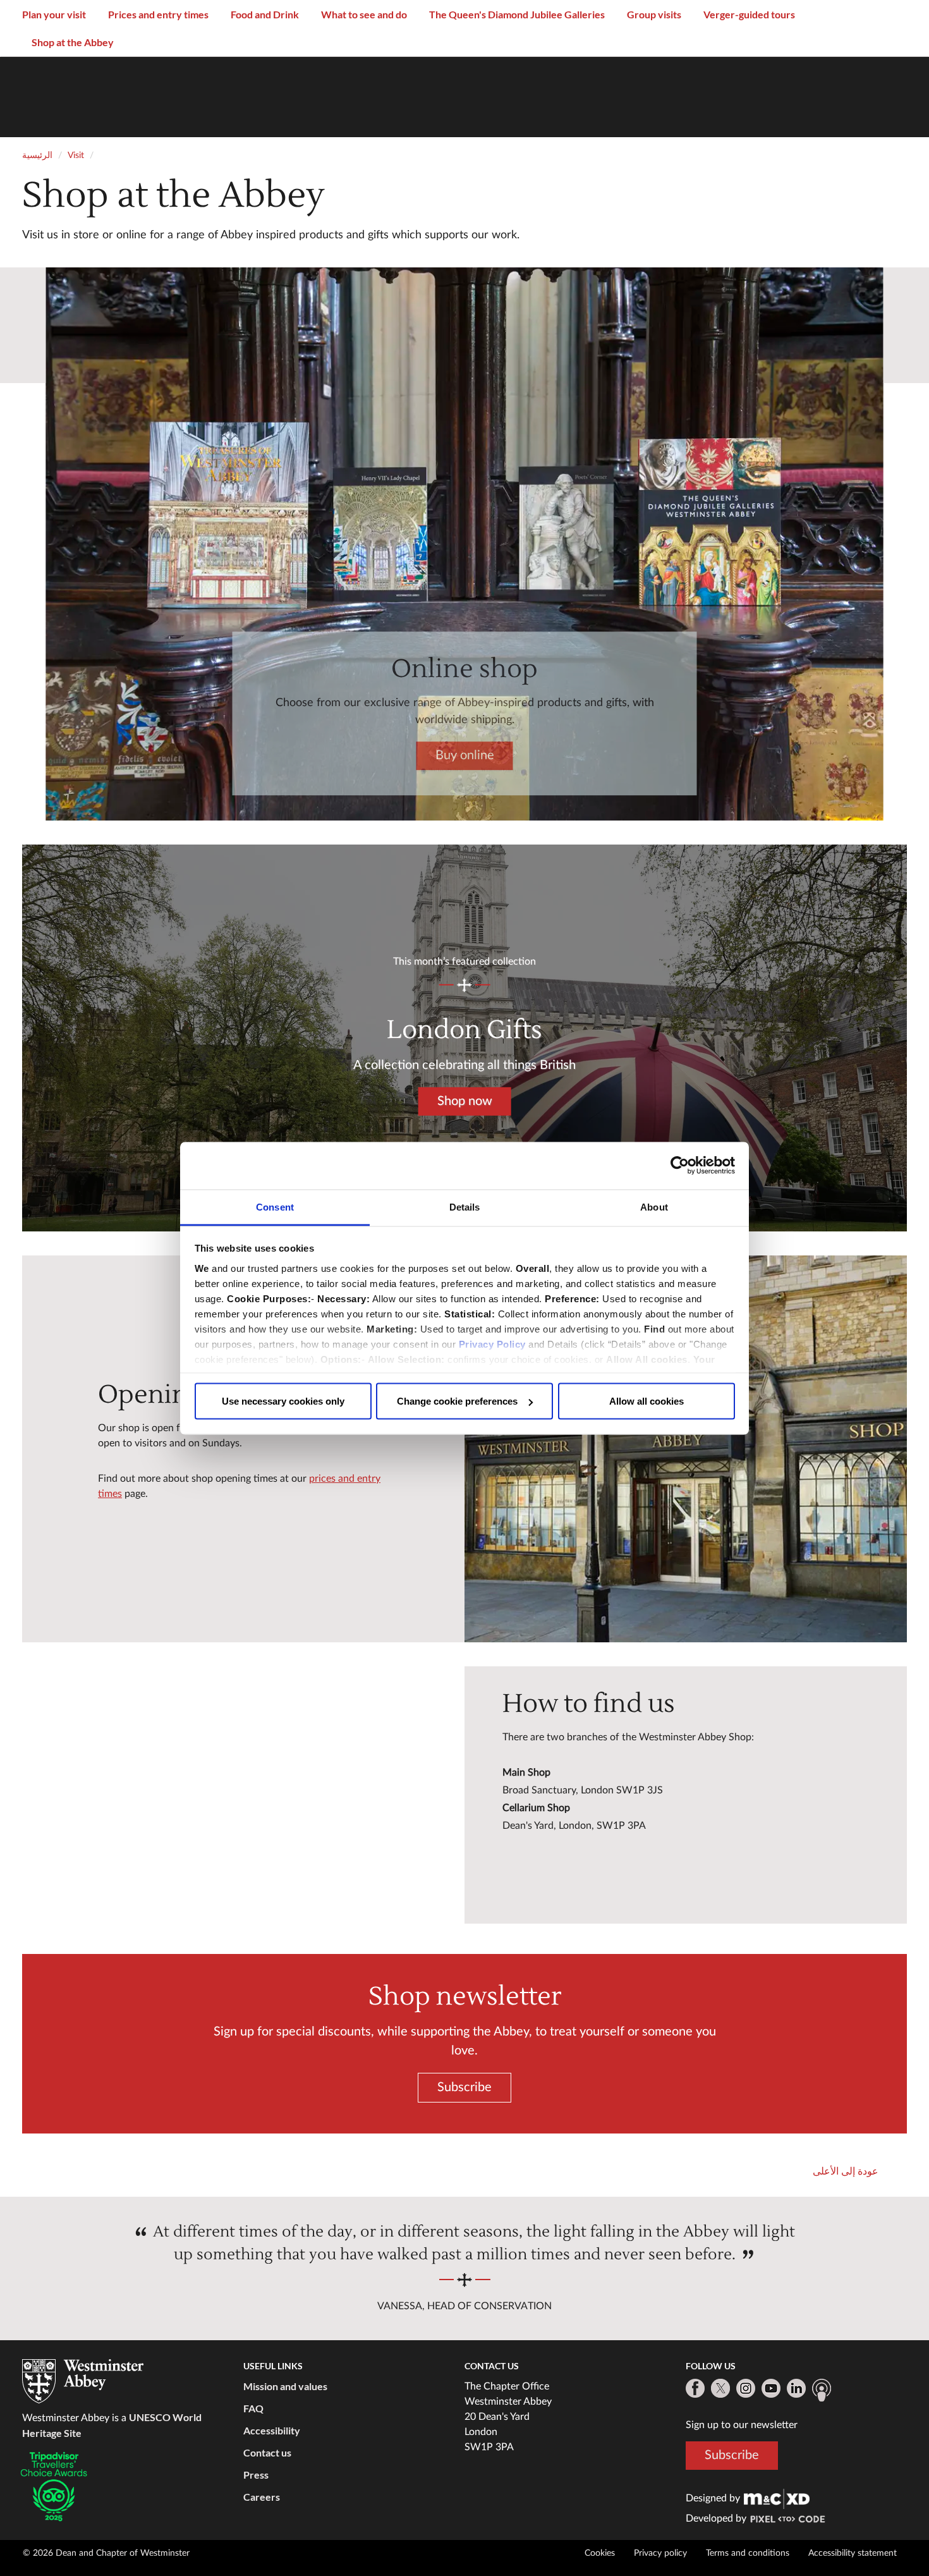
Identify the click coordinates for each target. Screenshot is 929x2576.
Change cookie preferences (457, 1401)
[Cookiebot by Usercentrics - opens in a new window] (680, 1166)
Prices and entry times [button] (158, 14)
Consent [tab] (275, 1206)
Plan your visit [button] (54, 14)
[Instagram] (746, 2388)
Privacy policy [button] (660, 2553)
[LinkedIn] (796, 2388)
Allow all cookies (647, 1401)
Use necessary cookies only (283, 1401)
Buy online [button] (465, 755)
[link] (777, 2498)
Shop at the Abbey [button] (73, 42)
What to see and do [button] (364, 14)
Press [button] (256, 2475)
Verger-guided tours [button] (749, 14)
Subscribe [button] (464, 2087)
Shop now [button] (464, 1101)
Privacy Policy (492, 1344)
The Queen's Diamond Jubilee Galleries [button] (517, 14)
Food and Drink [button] (265, 14)
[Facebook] (695, 2388)
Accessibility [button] (272, 2430)
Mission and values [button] (285, 2386)
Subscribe (732, 2455)
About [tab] (654, 1206)
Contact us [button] (267, 2452)
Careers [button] (262, 2497)
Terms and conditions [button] (748, 2553)
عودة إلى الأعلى (846, 2171)
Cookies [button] (600, 2553)
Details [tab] (465, 1206)
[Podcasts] (822, 2390)
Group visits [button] (654, 14)
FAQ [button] (253, 2408)
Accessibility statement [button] (853, 2553)
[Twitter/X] (720, 2388)
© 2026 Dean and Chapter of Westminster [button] (106, 2553)
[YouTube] (771, 2388)
